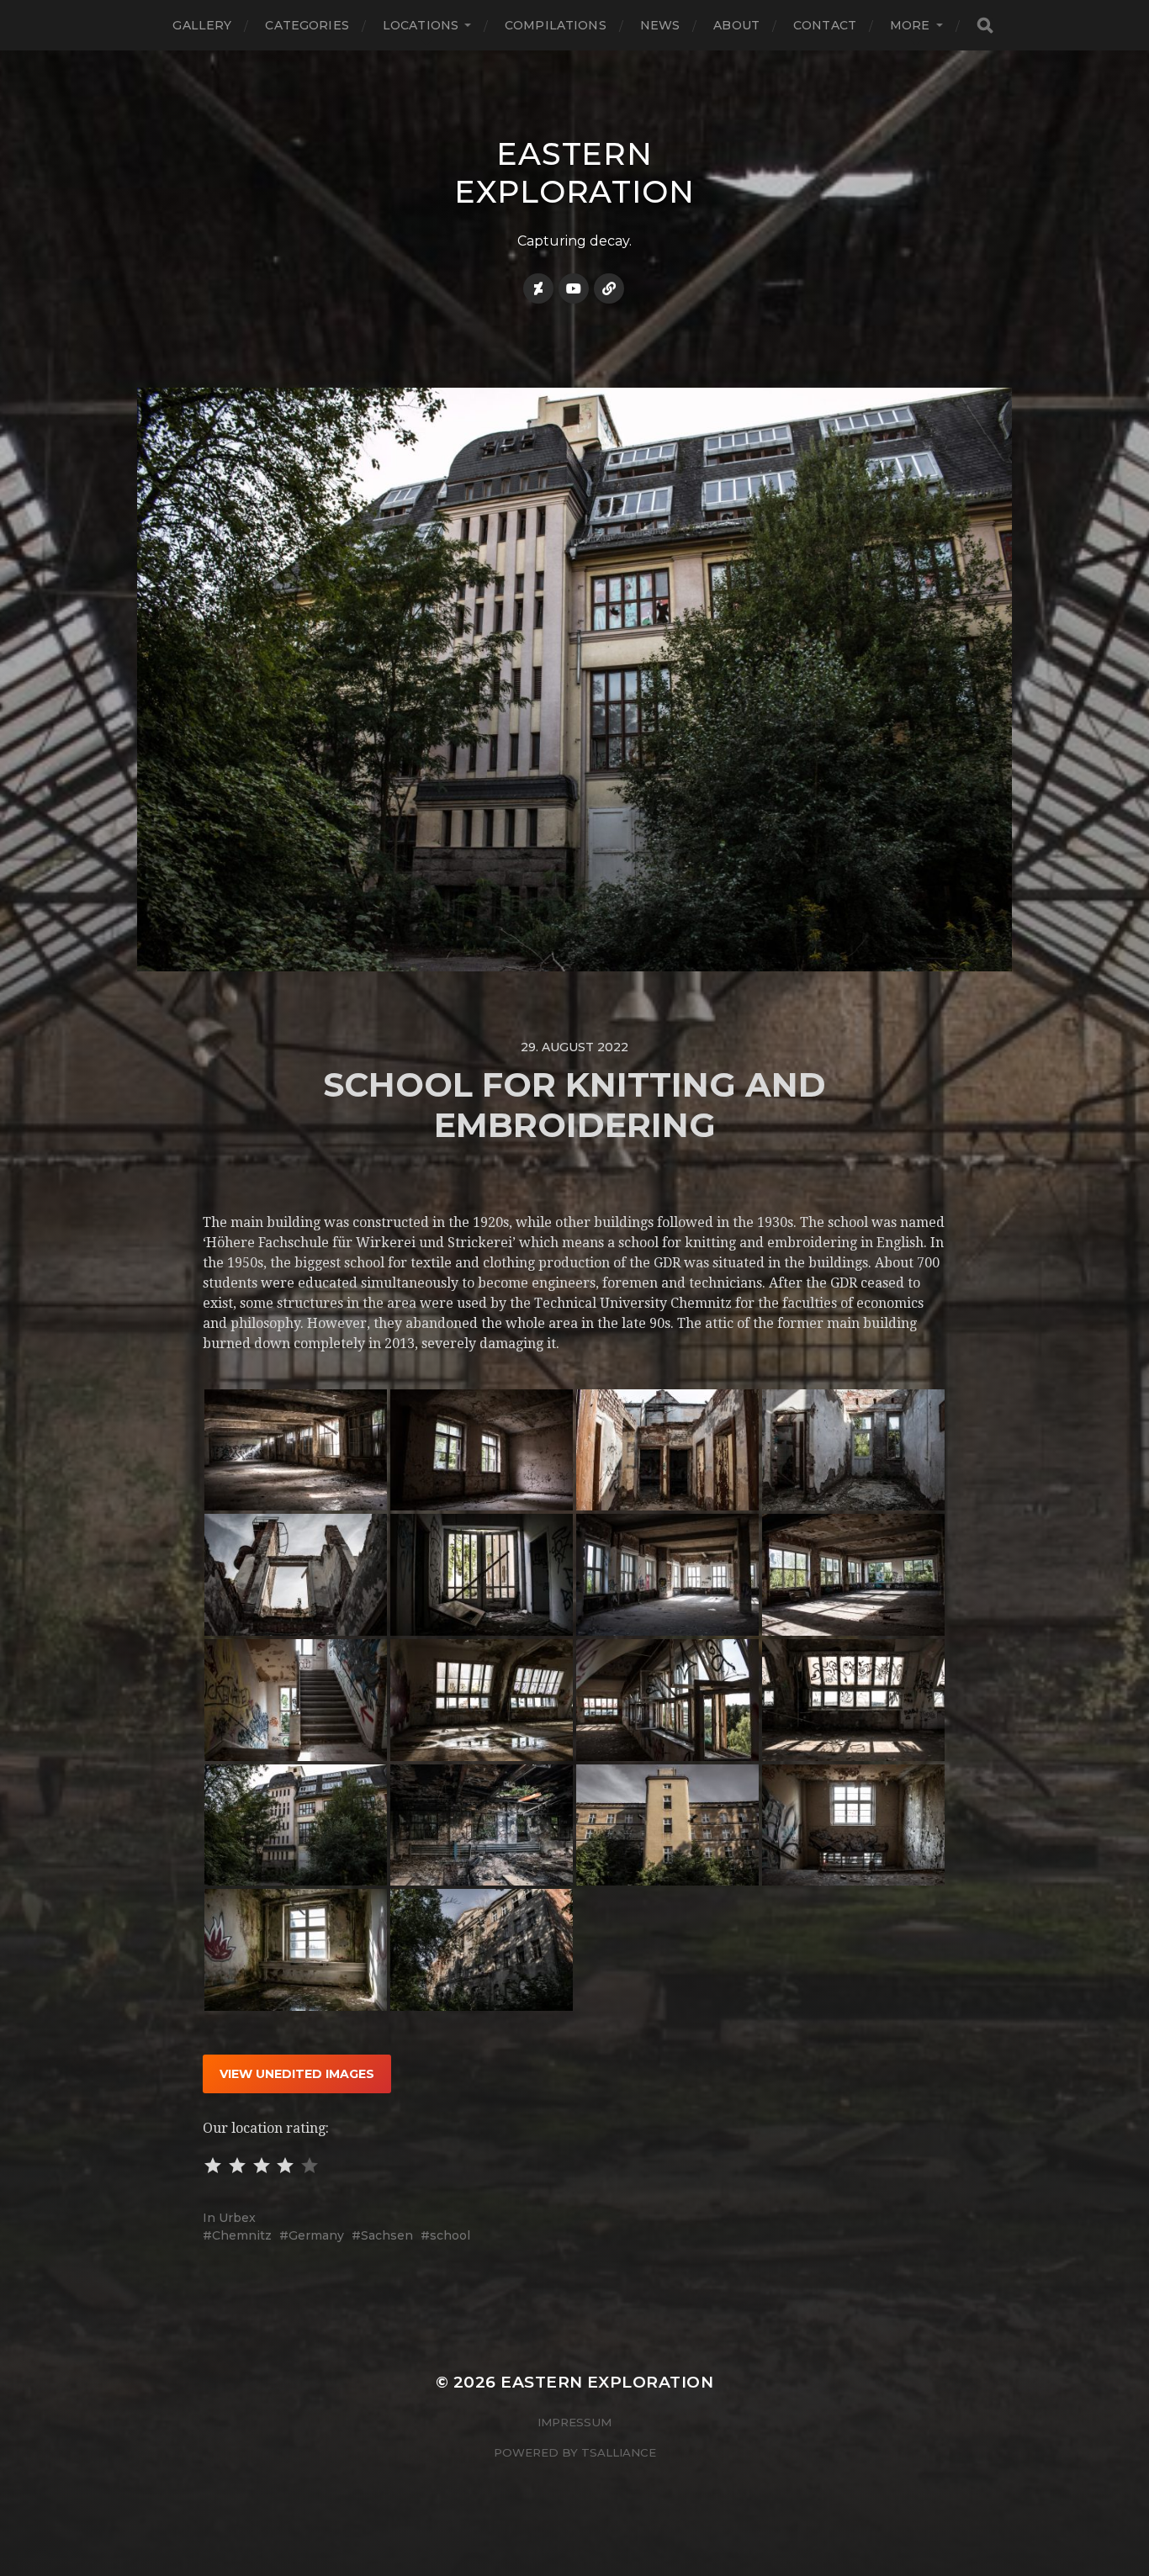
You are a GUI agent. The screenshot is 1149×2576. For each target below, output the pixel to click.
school (450, 2235)
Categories (307, 25)
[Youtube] (574, 288)
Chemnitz (242, 2235)
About (736, 25)
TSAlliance (619, 2452)
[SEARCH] (985, 26)
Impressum (574, 2422)
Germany (316, 2235)
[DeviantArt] (538, 288)
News (660, 25)
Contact (825, 25)
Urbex (237, 2218)
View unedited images (297, 2074)
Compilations (556, 25)
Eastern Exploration (574, 172)
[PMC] (609, 288)
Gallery (202, 25)
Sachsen (387, 2235)
